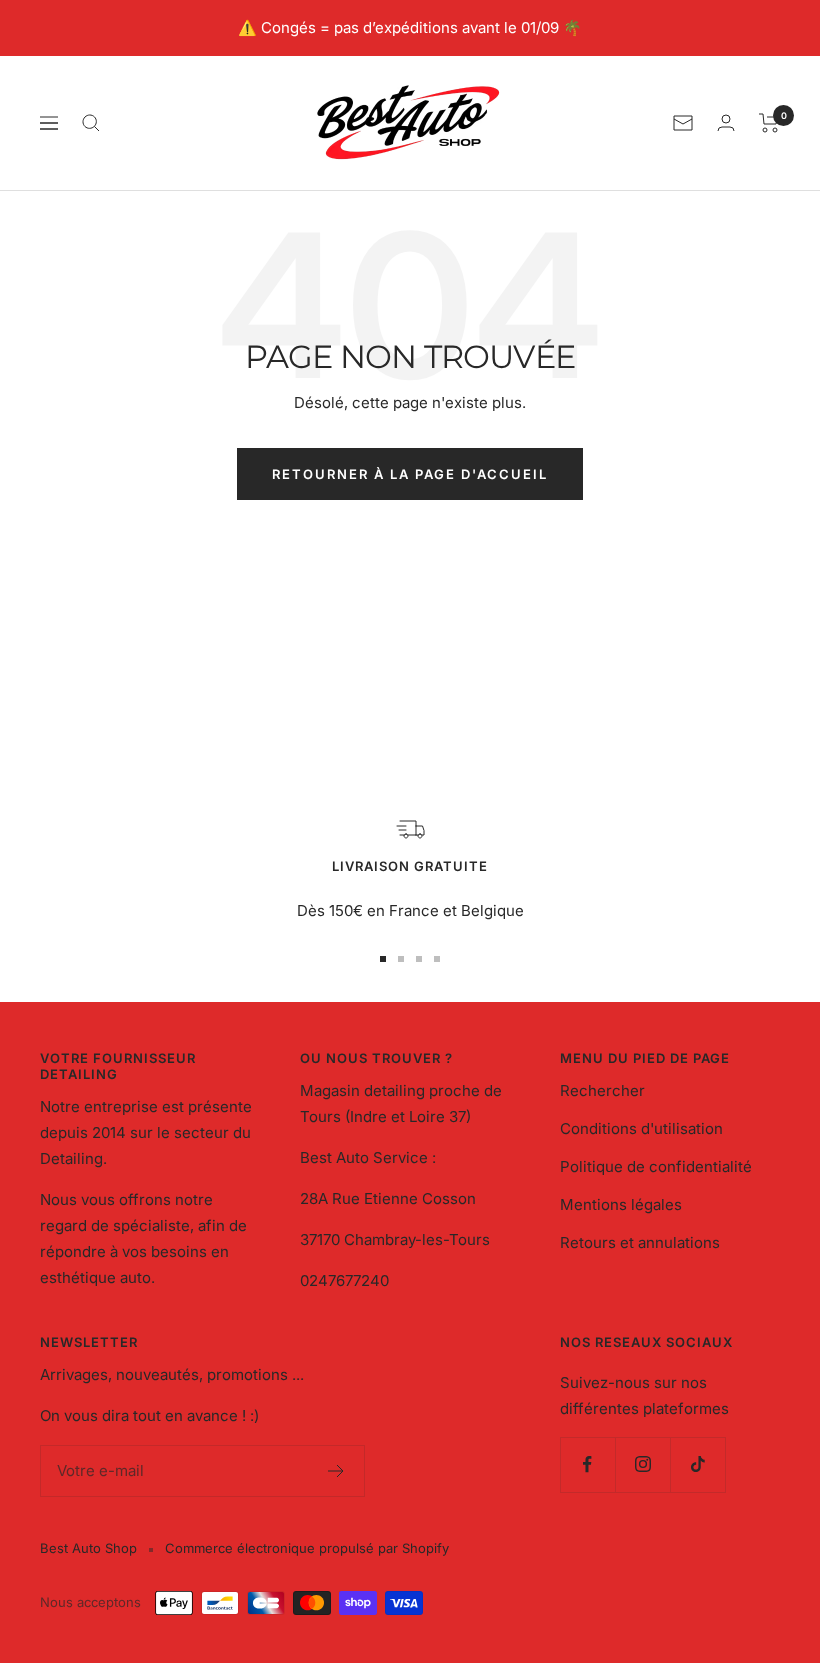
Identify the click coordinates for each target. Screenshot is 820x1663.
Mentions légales (621, 1204)
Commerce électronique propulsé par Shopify (307, 1548)
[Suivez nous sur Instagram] (642, 1464)
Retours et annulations (640, 1242)
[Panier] (769, 123)
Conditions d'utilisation (641, 1128)
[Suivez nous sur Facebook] (587, 1464)
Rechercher (602, 1090)
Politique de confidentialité (656, 1166)
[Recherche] (91, 123)
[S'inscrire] (336, 1471)
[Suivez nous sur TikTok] (697, 1464)
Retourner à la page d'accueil (410, 474)
